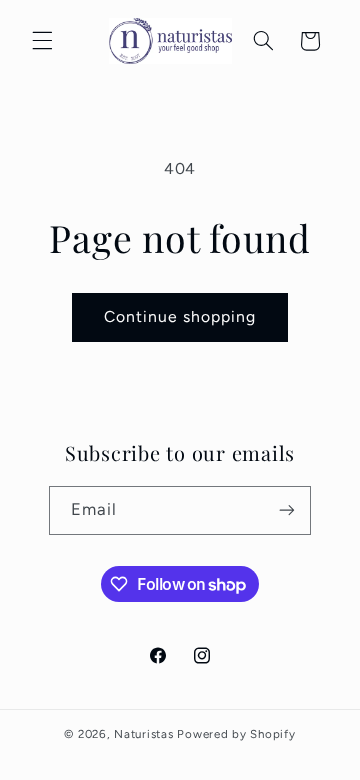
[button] (42, 41)
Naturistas (143, 734)
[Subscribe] (287, 510)
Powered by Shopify (236, 734)
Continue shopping (180, 316)
